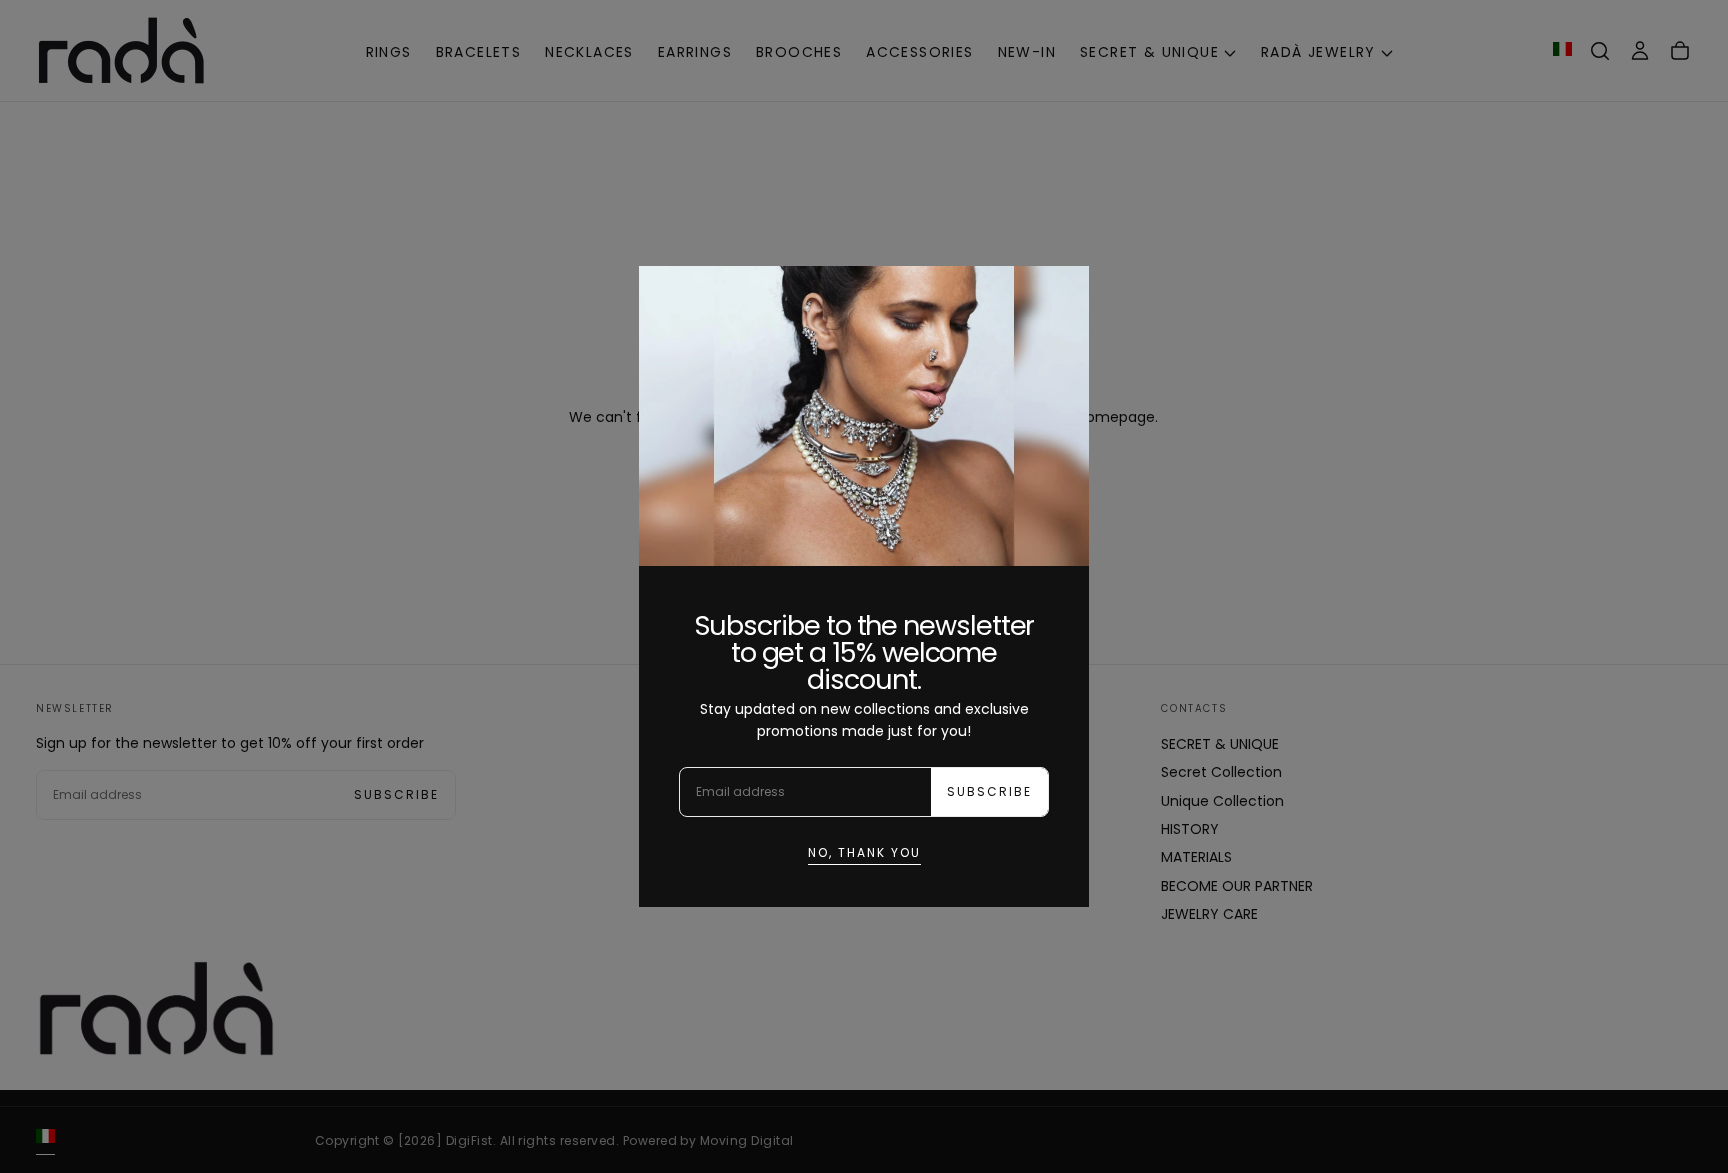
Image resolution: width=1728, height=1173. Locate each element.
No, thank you (864, 852)
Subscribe (989, 791)
